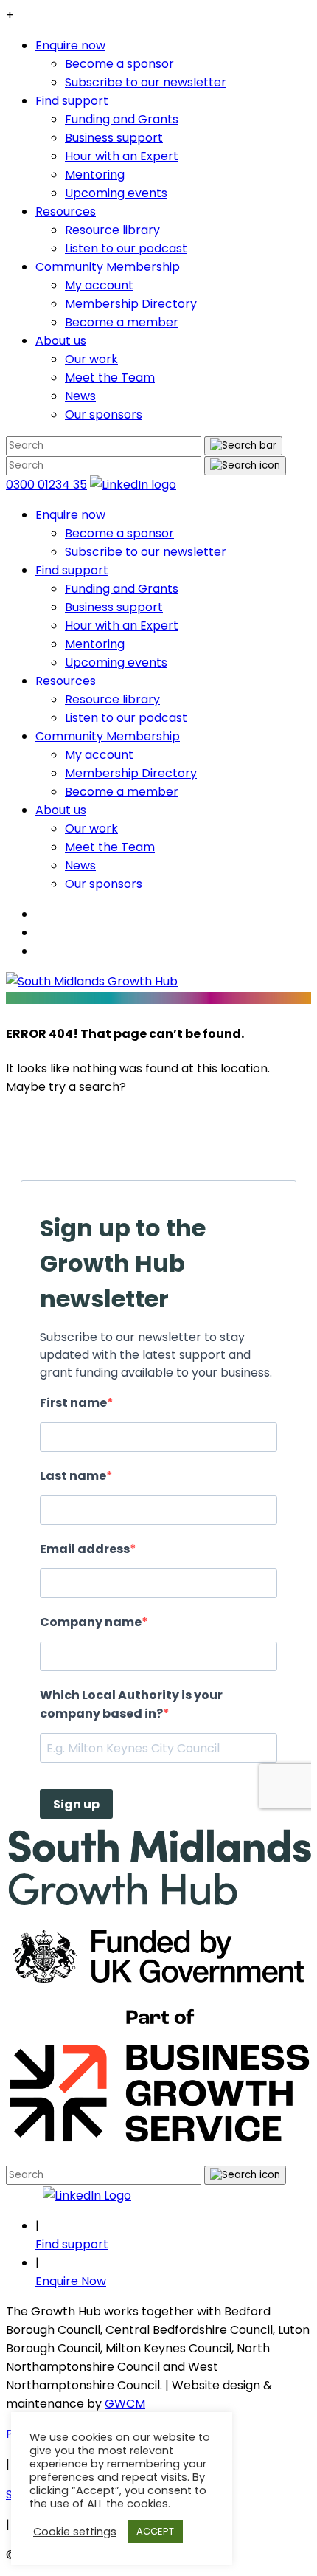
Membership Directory (131, 304)
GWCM (125, 2404)
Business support (114, 138)
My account (99, 285)
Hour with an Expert (122, 156)
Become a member (122, 322)
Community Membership (108, 267)
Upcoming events (116, 193)
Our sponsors (104, 414)
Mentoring (95, 175)
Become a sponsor (119, 64)
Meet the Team (110, 378)
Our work (91, 359)
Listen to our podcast (126, 248)
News (80, 396)
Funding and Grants (122, 119)
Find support (72, 101)
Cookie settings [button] (75, 2532)
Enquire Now (71, 2281)
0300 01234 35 (46, 485)
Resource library (112, 230)
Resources (66, 211)
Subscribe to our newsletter (146, 82)
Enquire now (70, 45)
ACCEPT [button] (155, 2531)
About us (61, 341)
